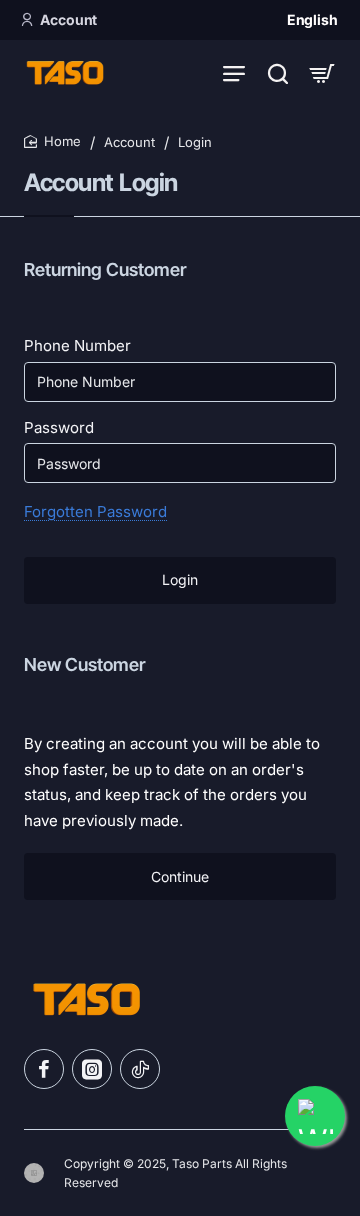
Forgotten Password (95, 511)
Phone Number (77, 345)
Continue (180, 876)
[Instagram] (92, 1069)
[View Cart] (322, 72)
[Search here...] (278, 72)
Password (59, 427)
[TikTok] (140, 1069)
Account (129, 142)
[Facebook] (44, 1069)
